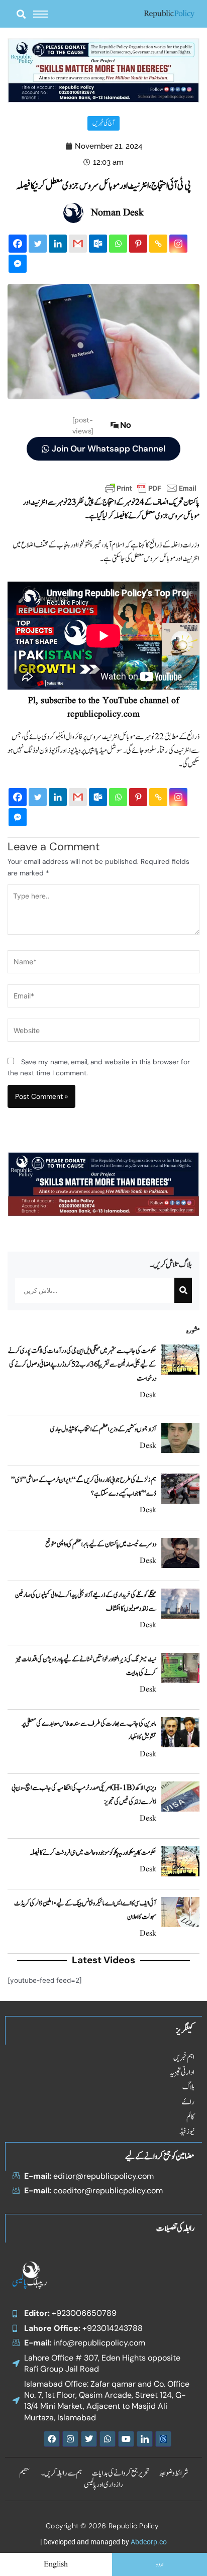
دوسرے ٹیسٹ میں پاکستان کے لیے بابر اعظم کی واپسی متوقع (101, 1544)
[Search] (183, 1290)
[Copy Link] (158, 244)
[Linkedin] (58, 244)
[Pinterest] (138, 244)
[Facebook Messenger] (18, 264)
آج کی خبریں (103, 123)
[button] (21, 14)
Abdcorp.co (149, 2542)
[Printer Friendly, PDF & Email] (151, 488)
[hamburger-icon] (40, 14)
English (56, 2564)
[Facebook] (18, 244)
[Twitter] (38, 244)
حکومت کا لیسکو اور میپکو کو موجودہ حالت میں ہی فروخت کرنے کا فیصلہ (93, 1853)
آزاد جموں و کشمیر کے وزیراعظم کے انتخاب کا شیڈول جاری (103, 1429)
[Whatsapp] (118, 244)
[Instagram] (178, 244)
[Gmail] (78, 244)
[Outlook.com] (98, 244)
